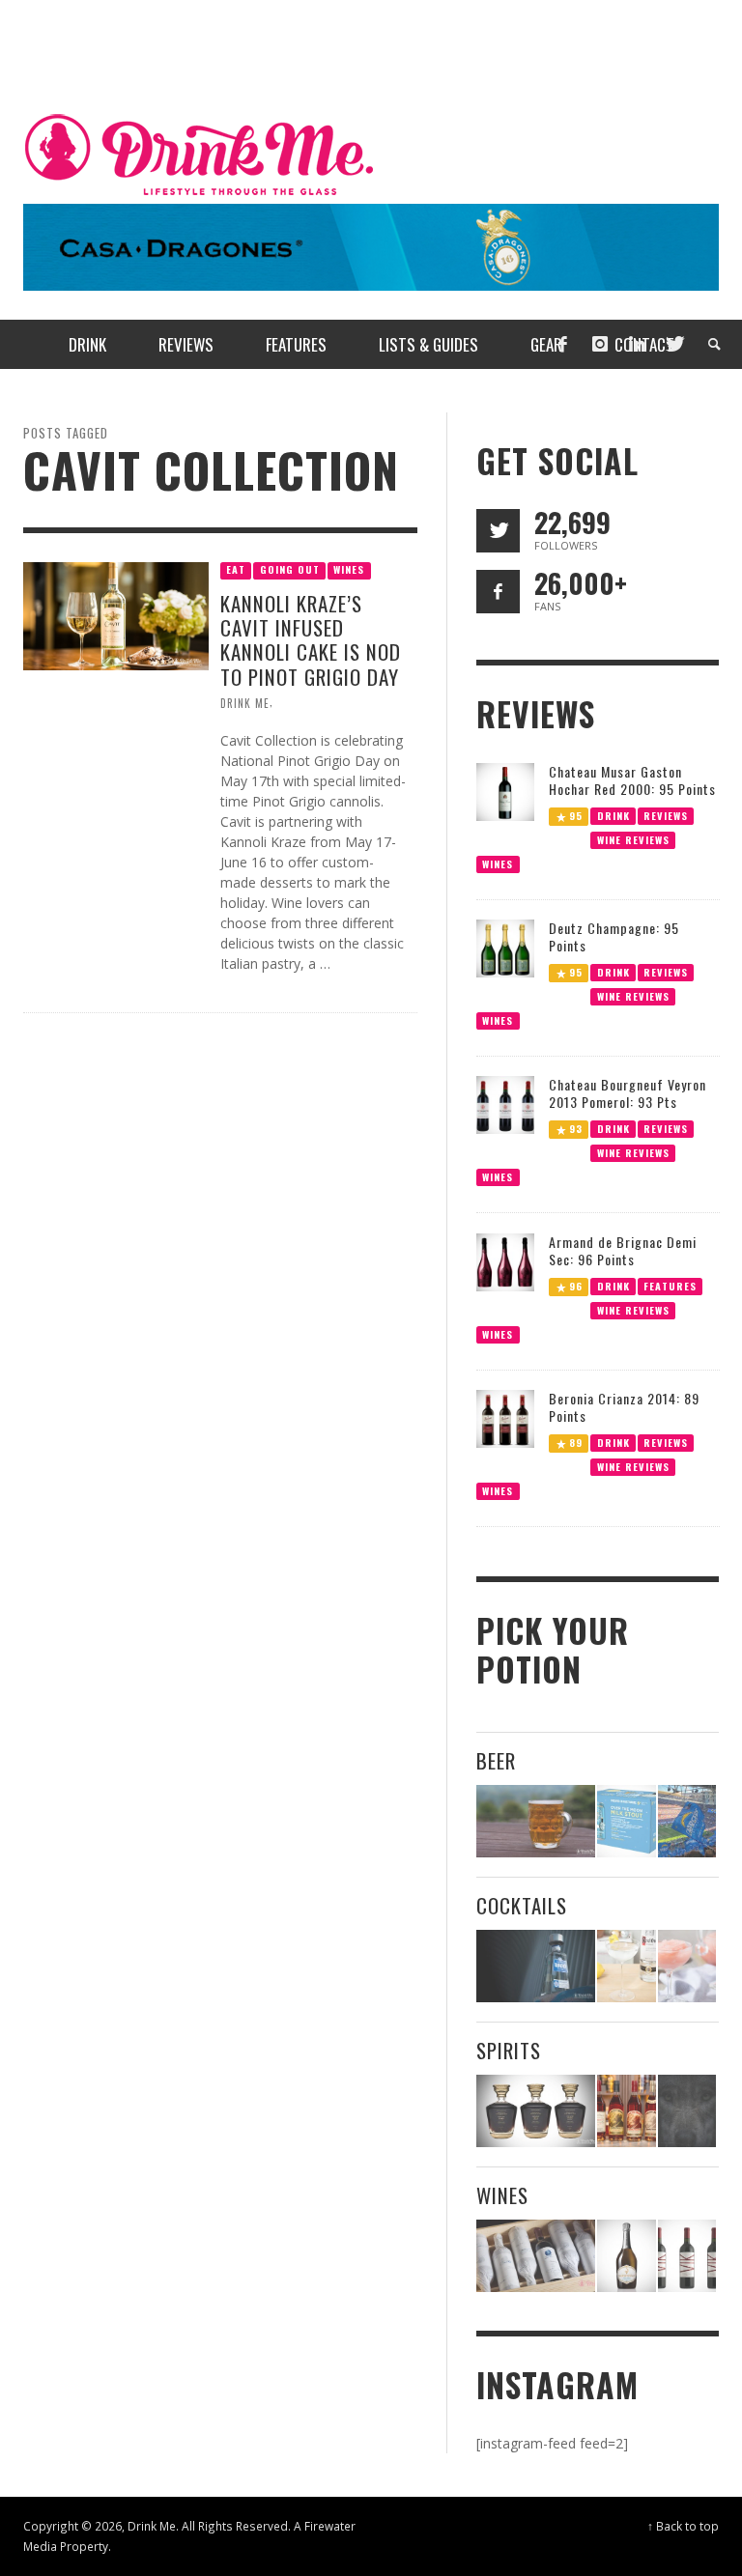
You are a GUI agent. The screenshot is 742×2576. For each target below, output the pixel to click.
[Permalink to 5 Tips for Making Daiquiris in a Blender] (687, 1966)
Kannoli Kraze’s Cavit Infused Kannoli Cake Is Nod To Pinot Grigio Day (311, 640)
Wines (349, 569)
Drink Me (245, 702)
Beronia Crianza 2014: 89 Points (624, 1407)
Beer (496, 1760)
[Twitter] (673, 344)
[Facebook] (562, 344)
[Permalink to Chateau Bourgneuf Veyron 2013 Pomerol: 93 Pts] (505, 1104)
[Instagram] (600, 344)
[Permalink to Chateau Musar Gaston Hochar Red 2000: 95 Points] (505, 790)
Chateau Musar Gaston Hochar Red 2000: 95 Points (632, 780)
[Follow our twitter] (498, 531)
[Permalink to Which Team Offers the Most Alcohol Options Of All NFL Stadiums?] (687, 1821)
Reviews (666, 815)
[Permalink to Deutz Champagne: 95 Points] (505, 947)
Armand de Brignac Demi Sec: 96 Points (623, 1250)
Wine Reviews (632, 839)
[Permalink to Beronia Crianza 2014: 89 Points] (505, 1417)
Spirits (509, 2050)
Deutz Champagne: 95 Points (614, 936)
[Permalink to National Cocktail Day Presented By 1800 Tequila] (536, 1966)
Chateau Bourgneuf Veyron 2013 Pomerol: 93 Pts (628, 1093)
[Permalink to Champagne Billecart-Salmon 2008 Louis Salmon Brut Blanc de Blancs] (626, 2256)
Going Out (290, 569)
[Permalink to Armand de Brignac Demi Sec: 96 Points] (505, 1261)
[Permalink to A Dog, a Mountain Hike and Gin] (687, 2111)
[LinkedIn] (637, 344)
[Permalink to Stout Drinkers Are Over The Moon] (626, 1821)
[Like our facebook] (498, 592)
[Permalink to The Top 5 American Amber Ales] (536, 1821)
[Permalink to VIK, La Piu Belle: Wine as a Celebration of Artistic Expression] (687, 2256)
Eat (236, 569)
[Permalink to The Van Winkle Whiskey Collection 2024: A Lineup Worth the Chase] (626, 2111)
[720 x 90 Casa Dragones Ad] (371, 246)
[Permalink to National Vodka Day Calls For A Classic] (626, 1966)
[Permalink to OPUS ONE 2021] (536, 2256)
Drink (613, 815)
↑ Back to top (683, 2526)
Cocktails (522, 1905)
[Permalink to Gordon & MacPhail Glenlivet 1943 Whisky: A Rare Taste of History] (536, 2111)
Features (670, 1285)
